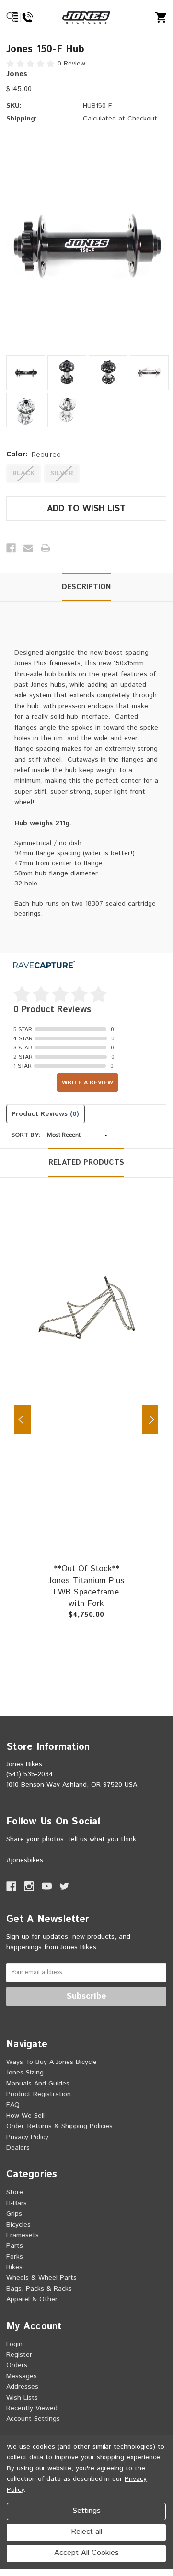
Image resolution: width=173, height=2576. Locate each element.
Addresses (22, 2387)
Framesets (23, 2235)
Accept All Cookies (86, 2553)
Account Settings (33, 2419)
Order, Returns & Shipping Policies (59, 2126)
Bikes (14, 2267)
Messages (22, 2376)
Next (150, 1420)
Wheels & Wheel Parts (41, 2278)
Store (15, 2192)
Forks (15, 2257)
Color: (34, 454)
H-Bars (17, 2203)
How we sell (25, 2116)
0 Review (71, 64)
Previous (23, 1420)
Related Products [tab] (86, 1162)
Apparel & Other (32, 2299)
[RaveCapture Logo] (44, 966)
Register (19, 2355)
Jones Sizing (25, 2073)
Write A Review (87, 1083)
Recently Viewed (32, 2408)
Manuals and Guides (38, 2084)
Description (86, 587)
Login (14, 2344)
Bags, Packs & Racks (39, 2289)
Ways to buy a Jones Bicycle (52, 2062)
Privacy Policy (27, 2137)
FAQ (13, 2105)
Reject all (86, 2532)
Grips (14, 2214)
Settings (86, 2511)
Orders (17, 2365)
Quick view (110, 1286)
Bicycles (18, 2225)
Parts (15, 2246)
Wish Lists (22, 2398)
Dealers (18, 2148)
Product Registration (39, 2094)
